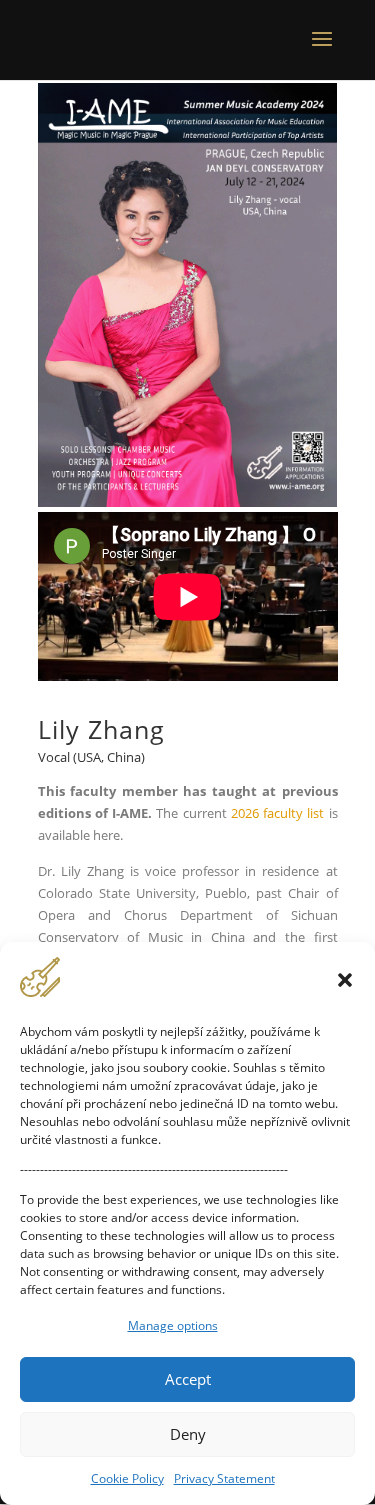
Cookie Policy (127, 1478)
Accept (188, 1379)
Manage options (173, 1325)
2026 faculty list (278, 813)
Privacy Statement (224, 1478)
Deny (188, 1434)
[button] (345, 980)
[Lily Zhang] (188, 502)
